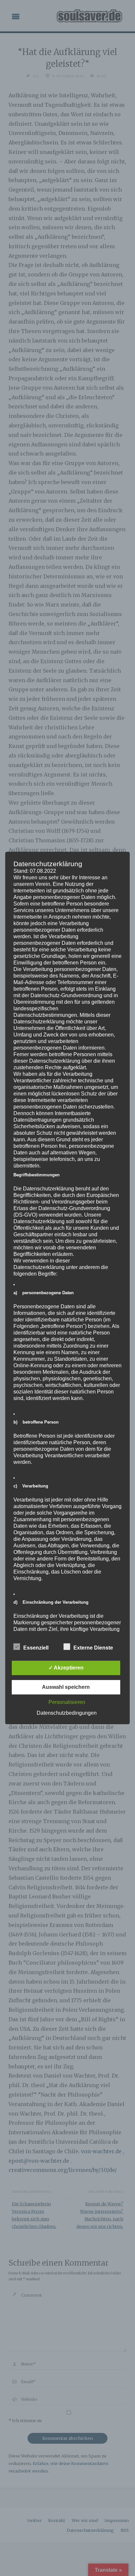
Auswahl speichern (66, 1687)
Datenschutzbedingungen (67, 1713)
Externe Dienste (93, 1648)
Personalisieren (67, 1702)
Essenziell (36, 1648)
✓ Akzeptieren (66, 1668)
